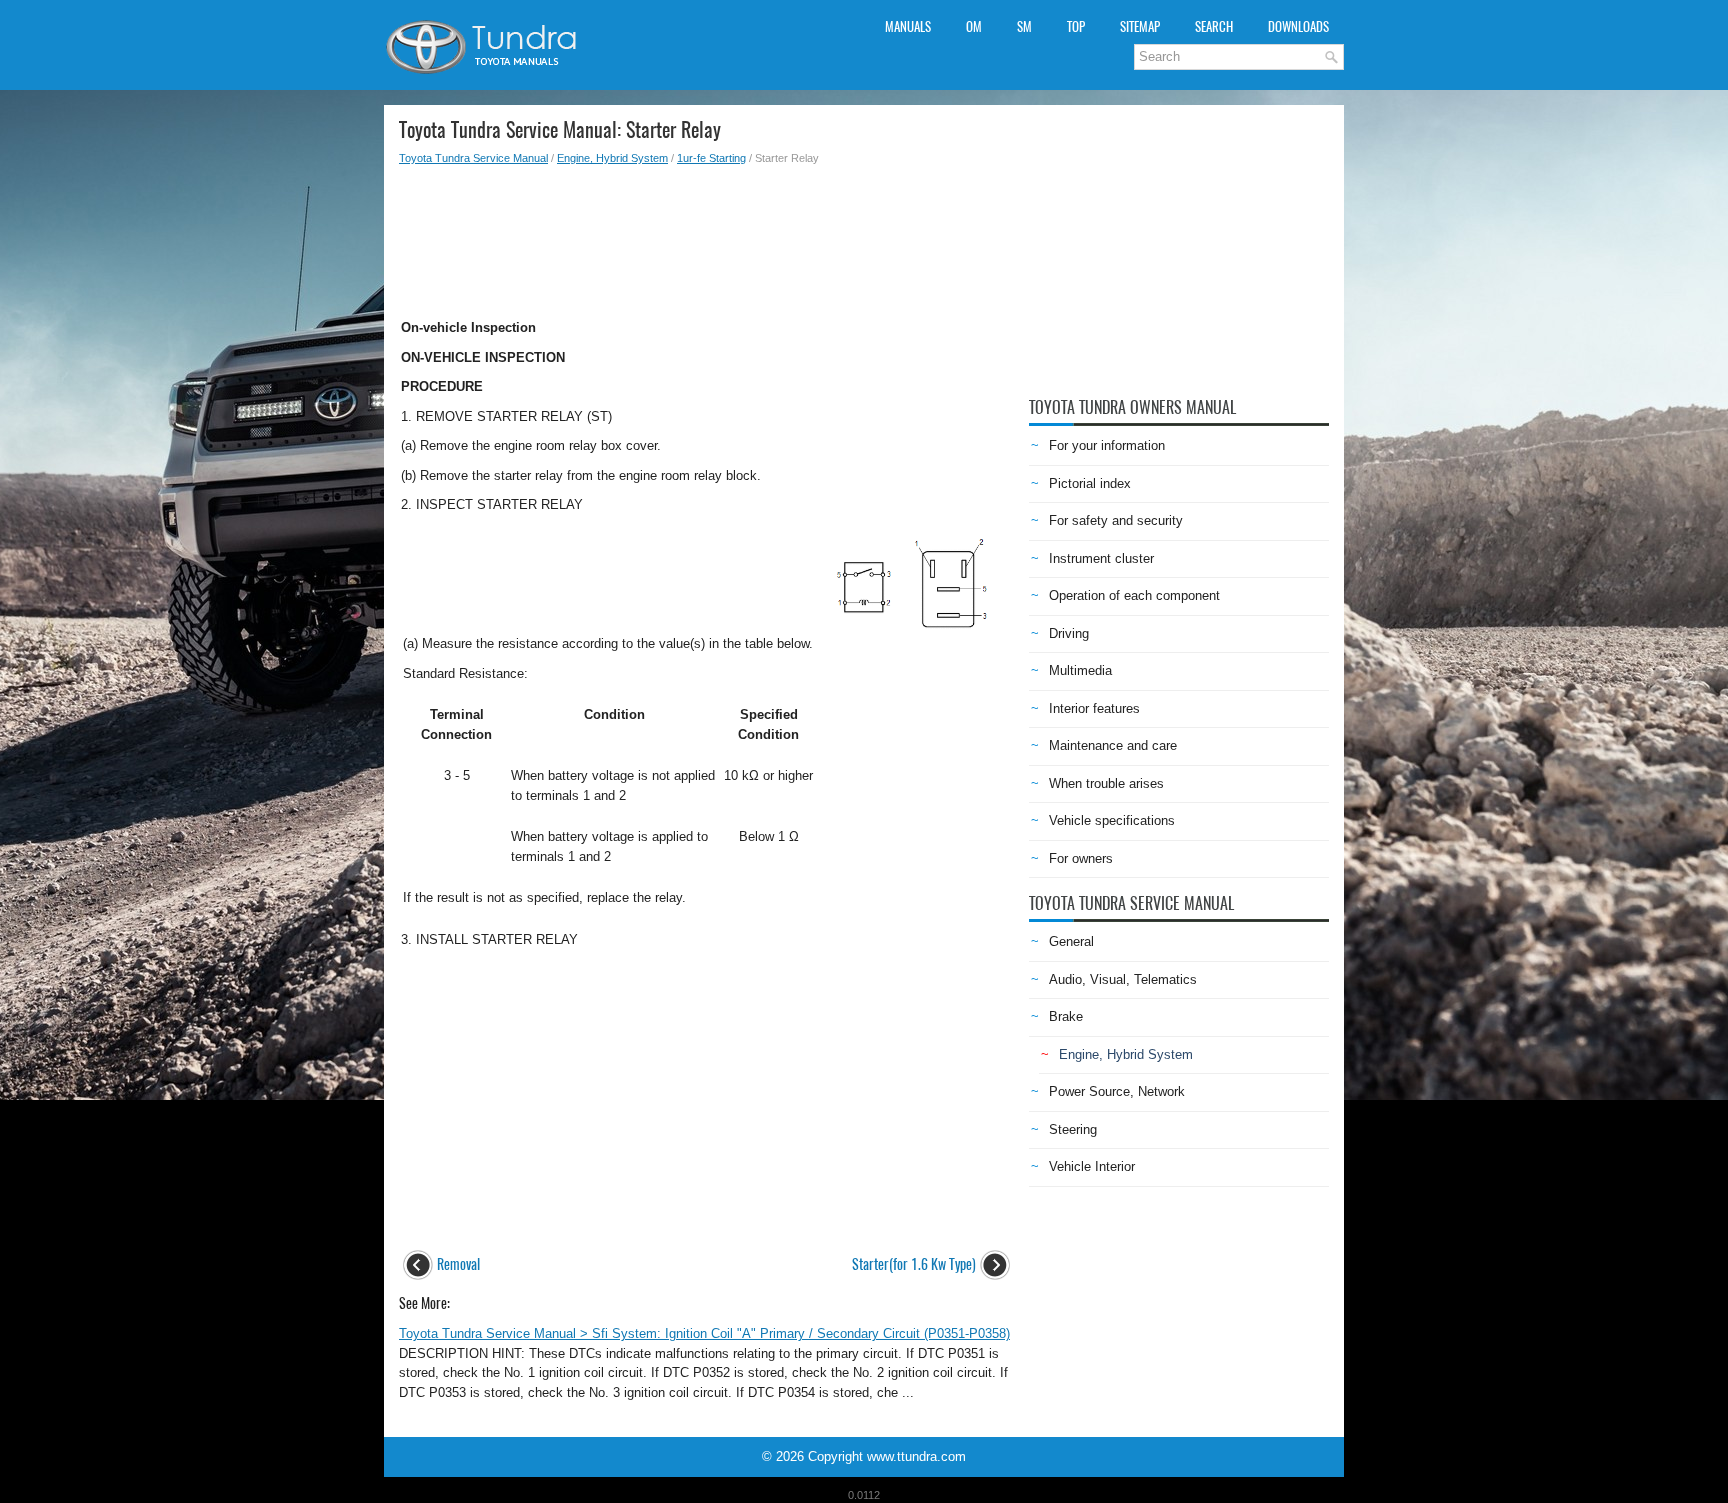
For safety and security (1116, 520)
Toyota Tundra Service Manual (473, 158)
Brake (1066, 1016)
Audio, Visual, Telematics (1123, 979)
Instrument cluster (1101, 558)
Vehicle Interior (1092, 1166)
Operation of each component (1134, 595)
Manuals (908, 26)
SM (1024, 26)
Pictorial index (1090, 483)
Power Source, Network (1117, 1091)
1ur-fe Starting (711, 158)
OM (974, 26)
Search (1214, 26)
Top (1076, 26)
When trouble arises (1106, 783)
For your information (1107, 445)
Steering (1073, 1129)
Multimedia (1080, 670)
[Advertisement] (706, 236)
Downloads (1298, 26)
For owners (1081, 858)
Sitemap (1140, 26)
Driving (1069, 633)
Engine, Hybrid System (612, 158)
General (1071, 941)
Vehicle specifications (1112, 820)
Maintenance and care (1113, 745)
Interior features (1094, 708)
